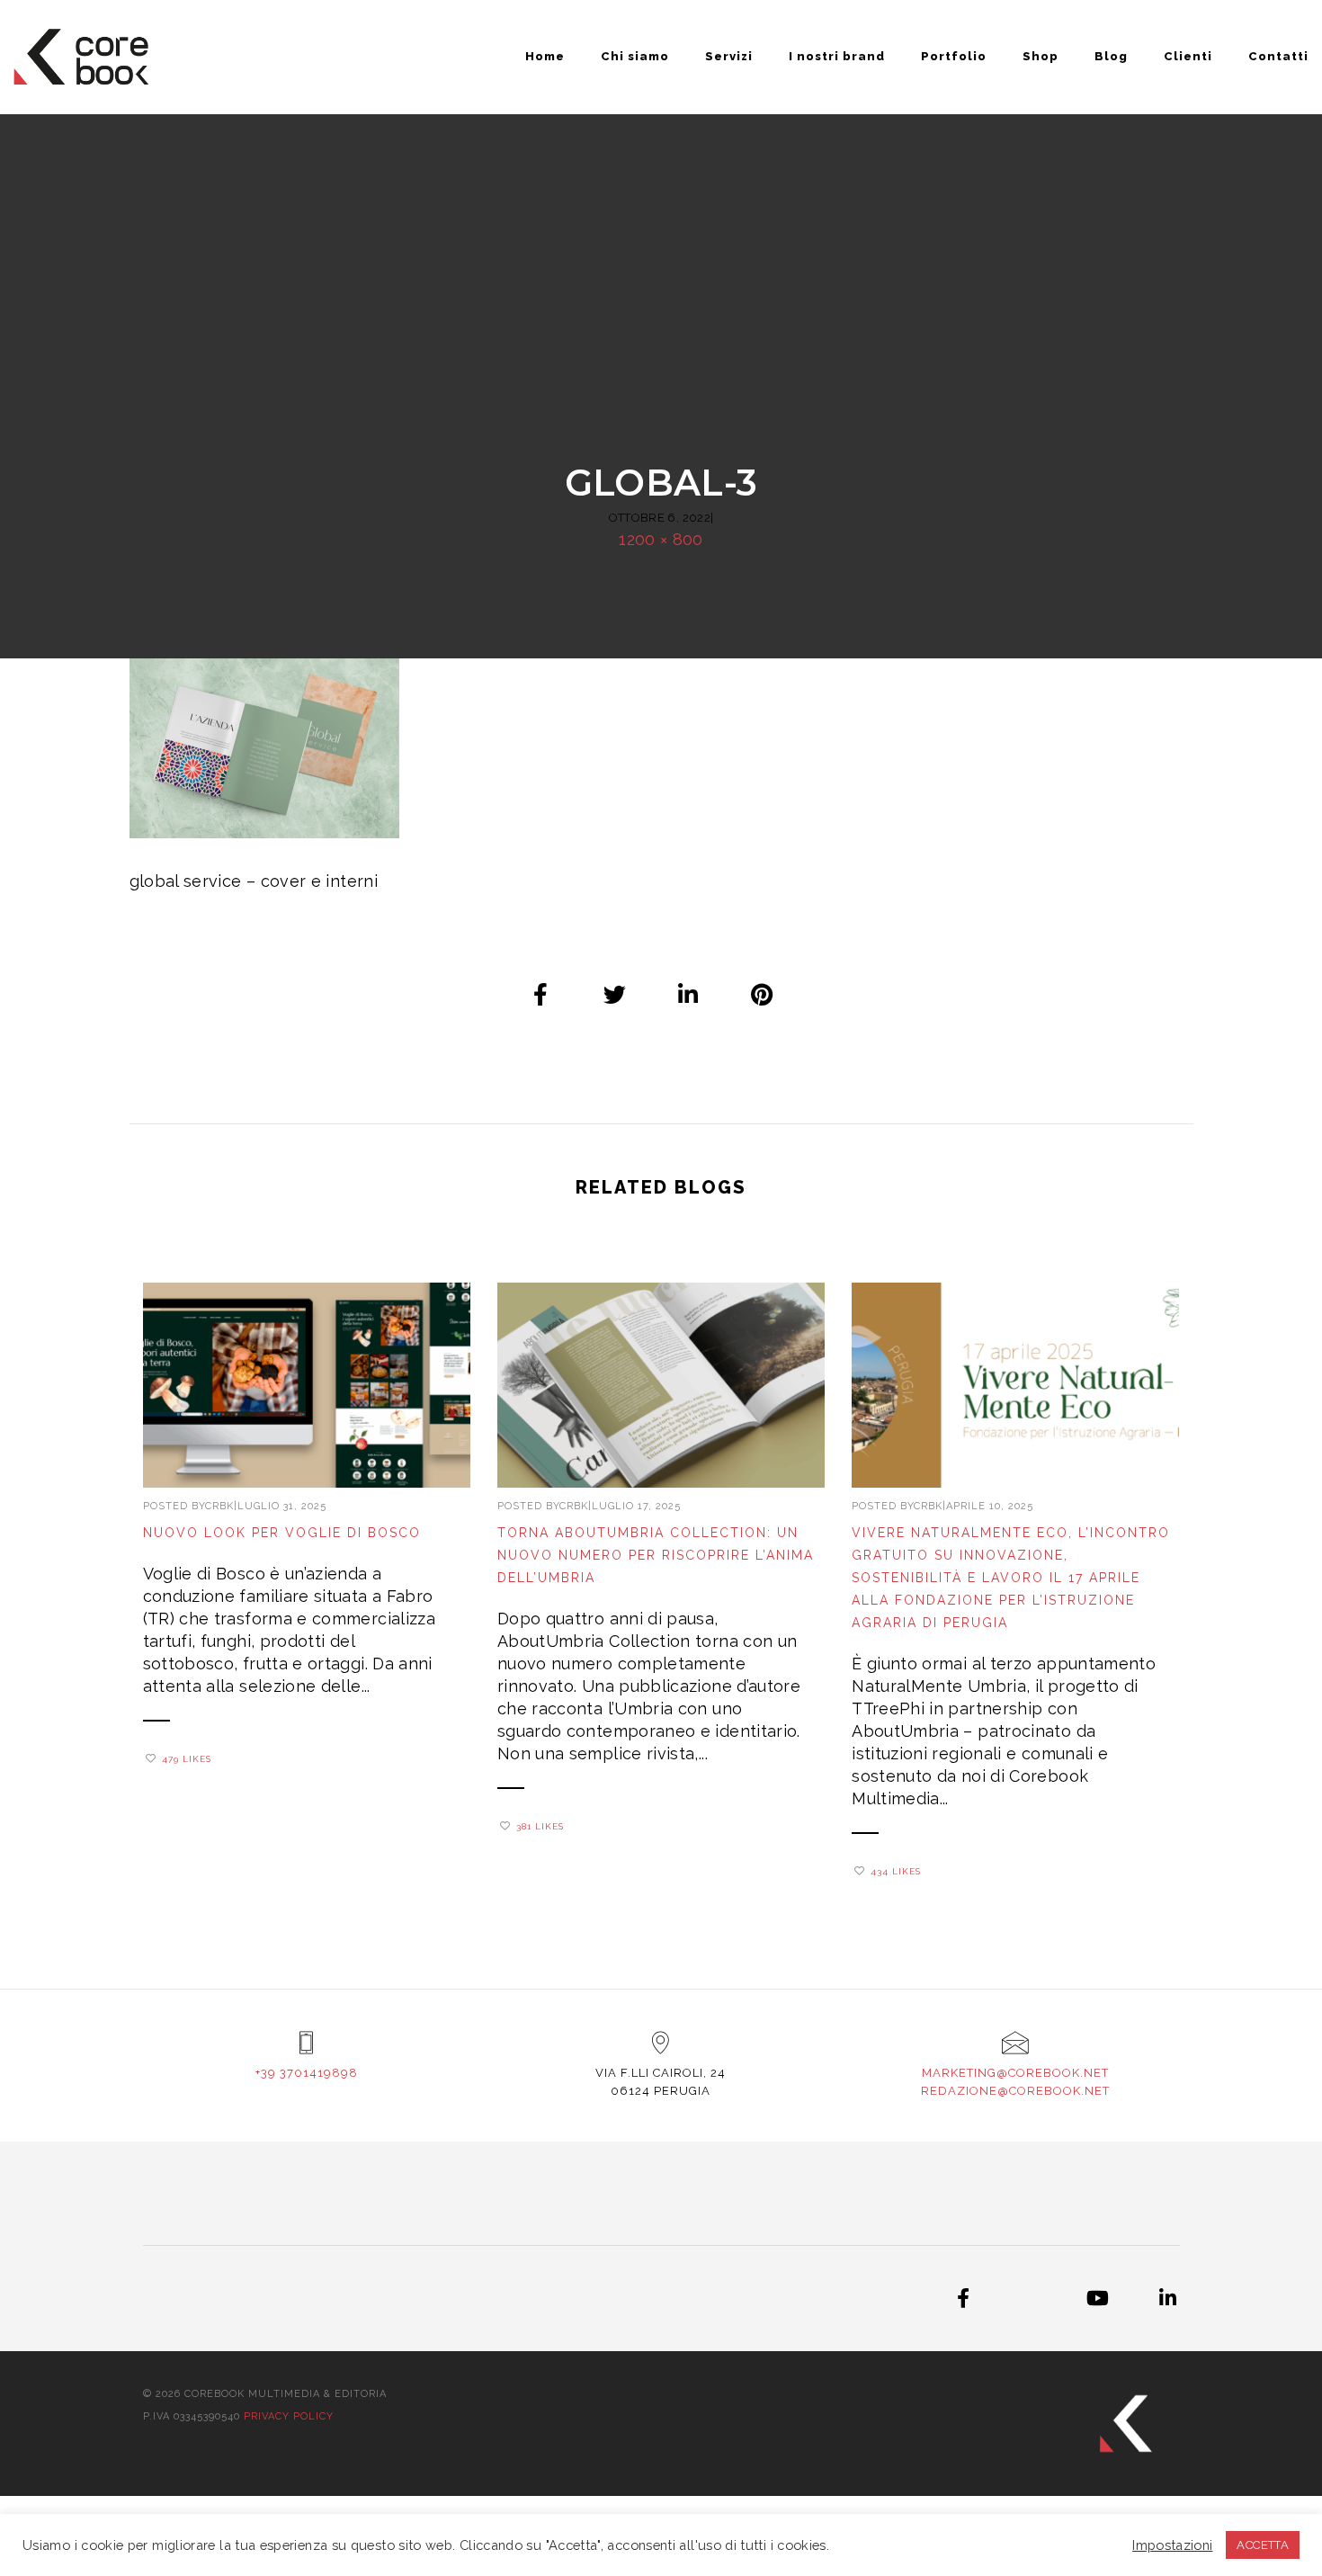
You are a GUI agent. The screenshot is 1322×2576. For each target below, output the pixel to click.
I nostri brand (837, 56)
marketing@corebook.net (1015, 2073)
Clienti (1188, 56)
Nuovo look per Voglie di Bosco (282, 1533)
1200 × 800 (661, 539)
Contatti (1278, 56)
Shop (1041, 56)
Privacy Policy (289, 2416)
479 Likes (187, 1759)
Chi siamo (635, 56)
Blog (1111, 56)
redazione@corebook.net (1015, 2091)
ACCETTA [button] (1263, 2545)
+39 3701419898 (307, 2073)
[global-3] (541, 994)
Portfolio (954, 56)
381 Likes (540, 1826)
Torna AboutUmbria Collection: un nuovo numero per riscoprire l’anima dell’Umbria (656, 1555)
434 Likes (896, 1871)
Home (545, 56)
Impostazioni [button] (1172, 2545)
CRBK (219, 1506)
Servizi (729, 56)
